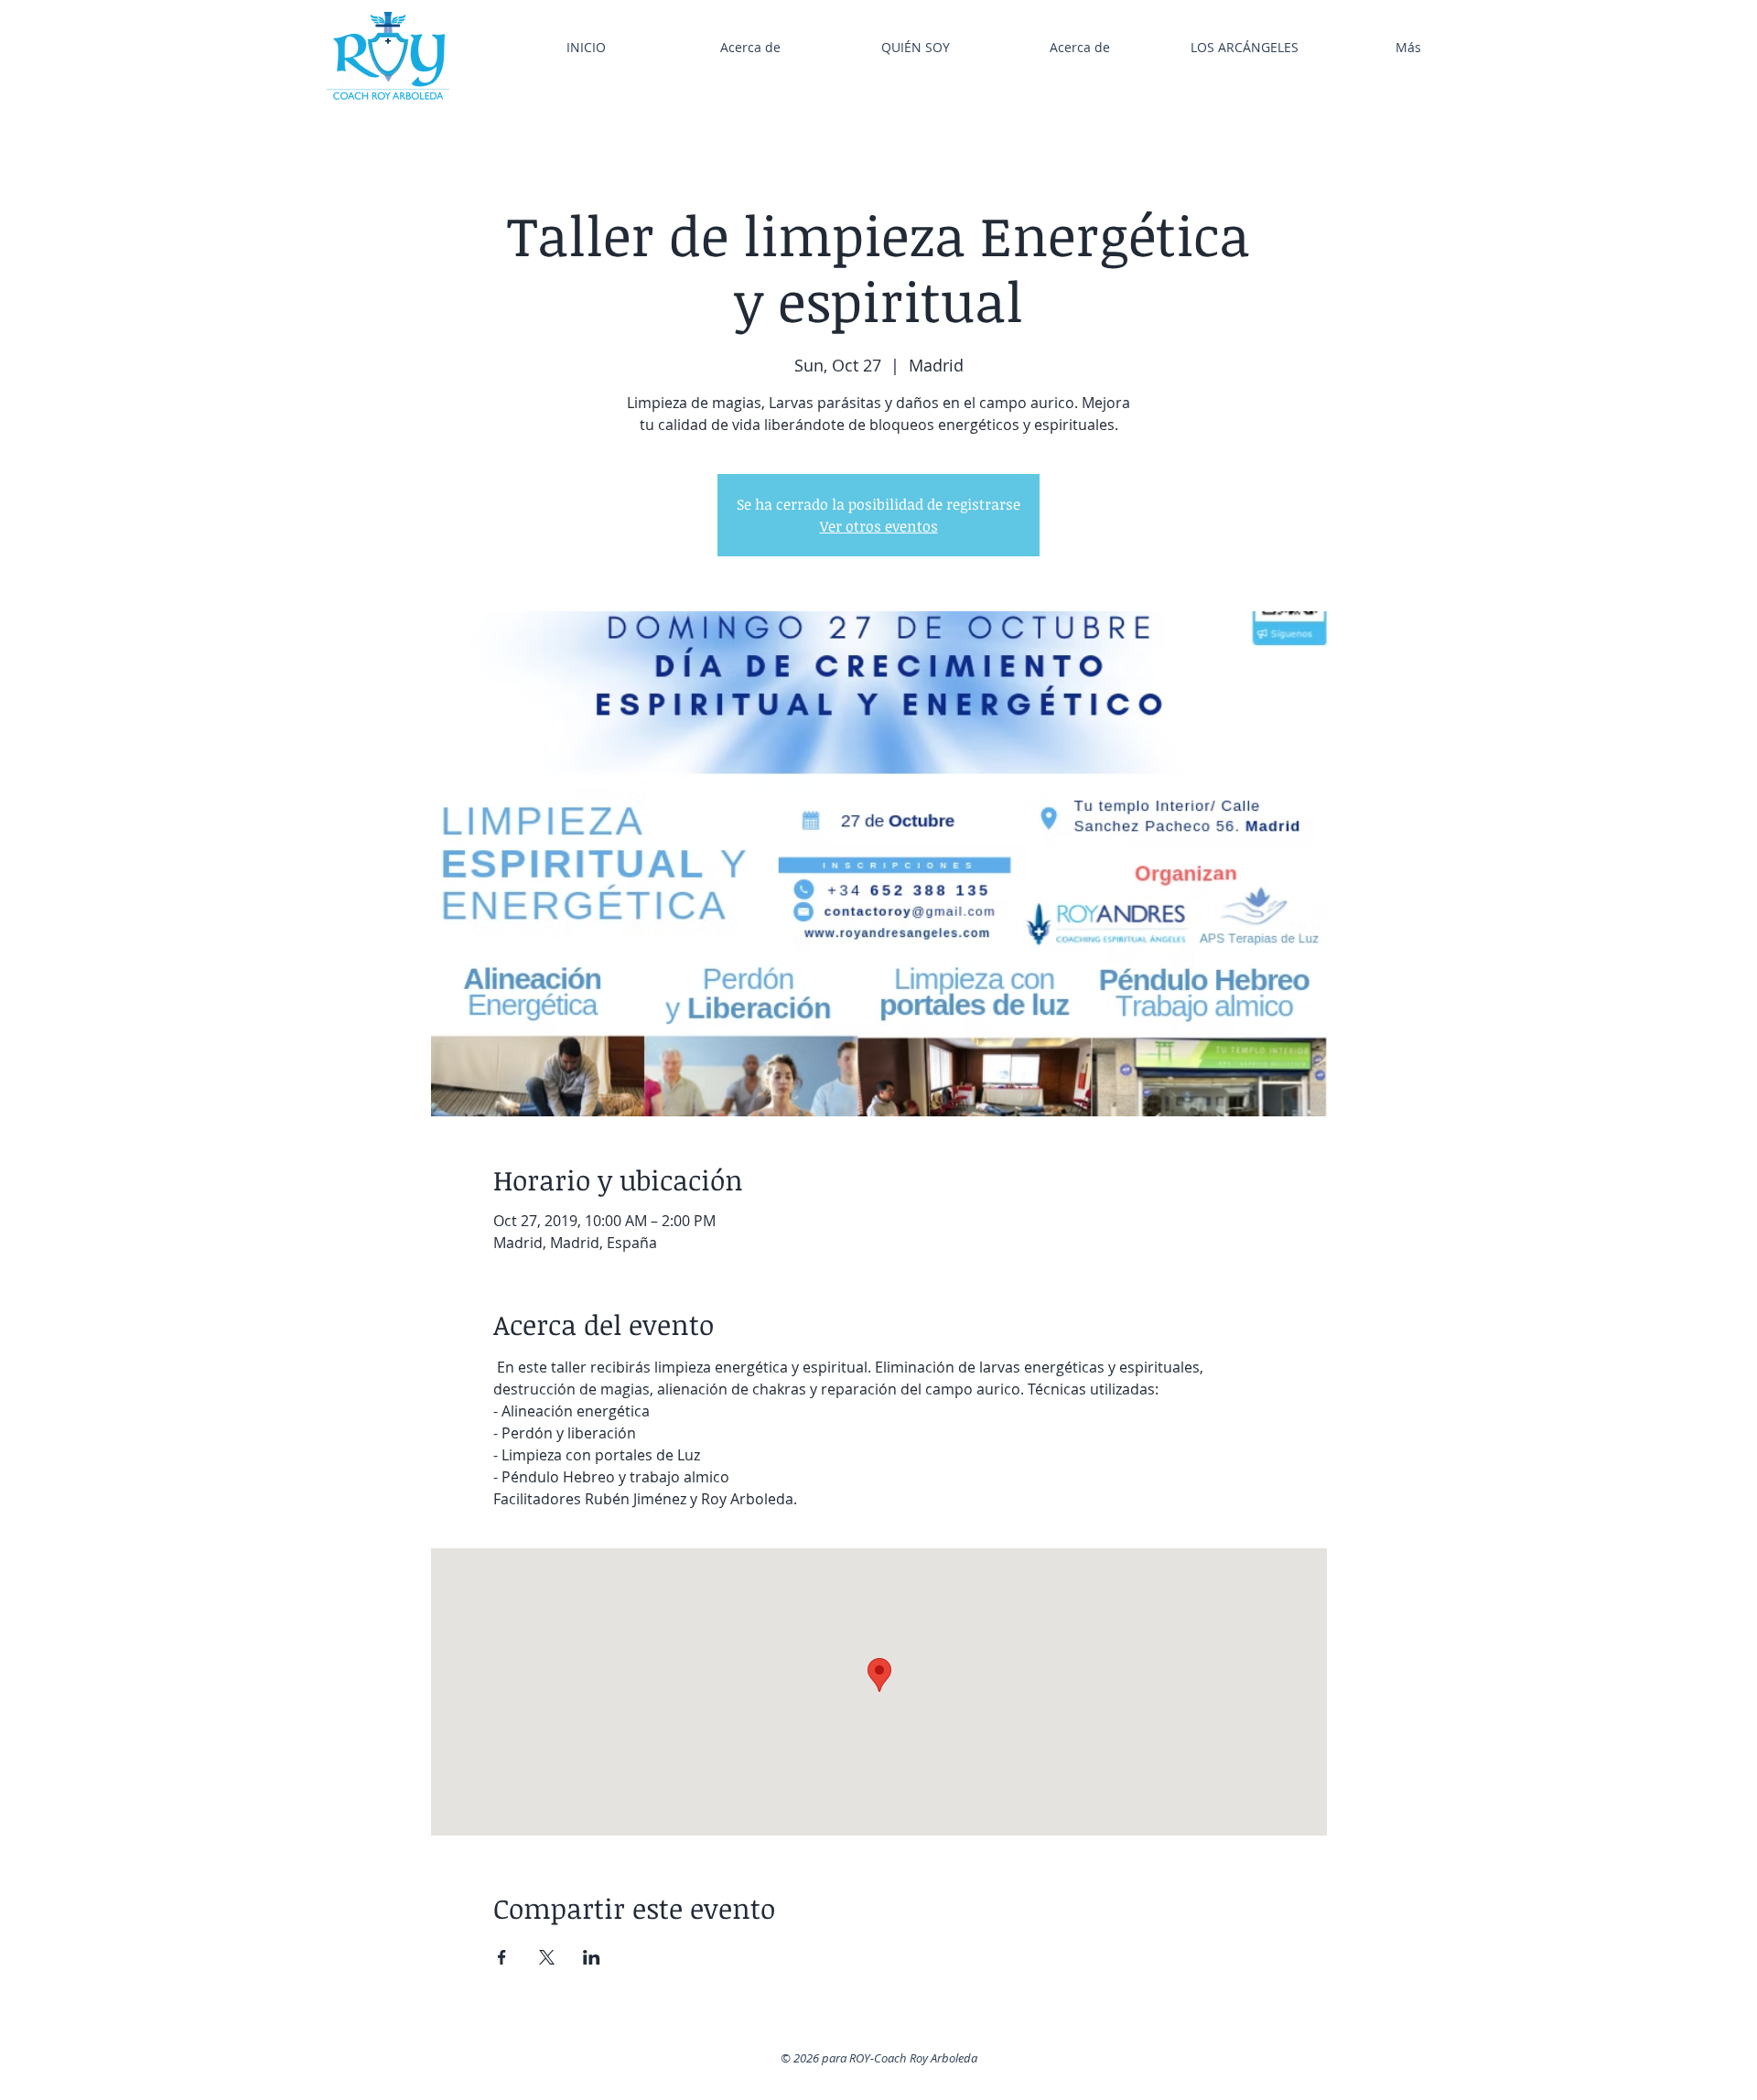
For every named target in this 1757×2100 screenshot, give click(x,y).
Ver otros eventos (879, 526)
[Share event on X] (547, 1957)
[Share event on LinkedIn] (592, 1957)
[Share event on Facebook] (502, 1957)
